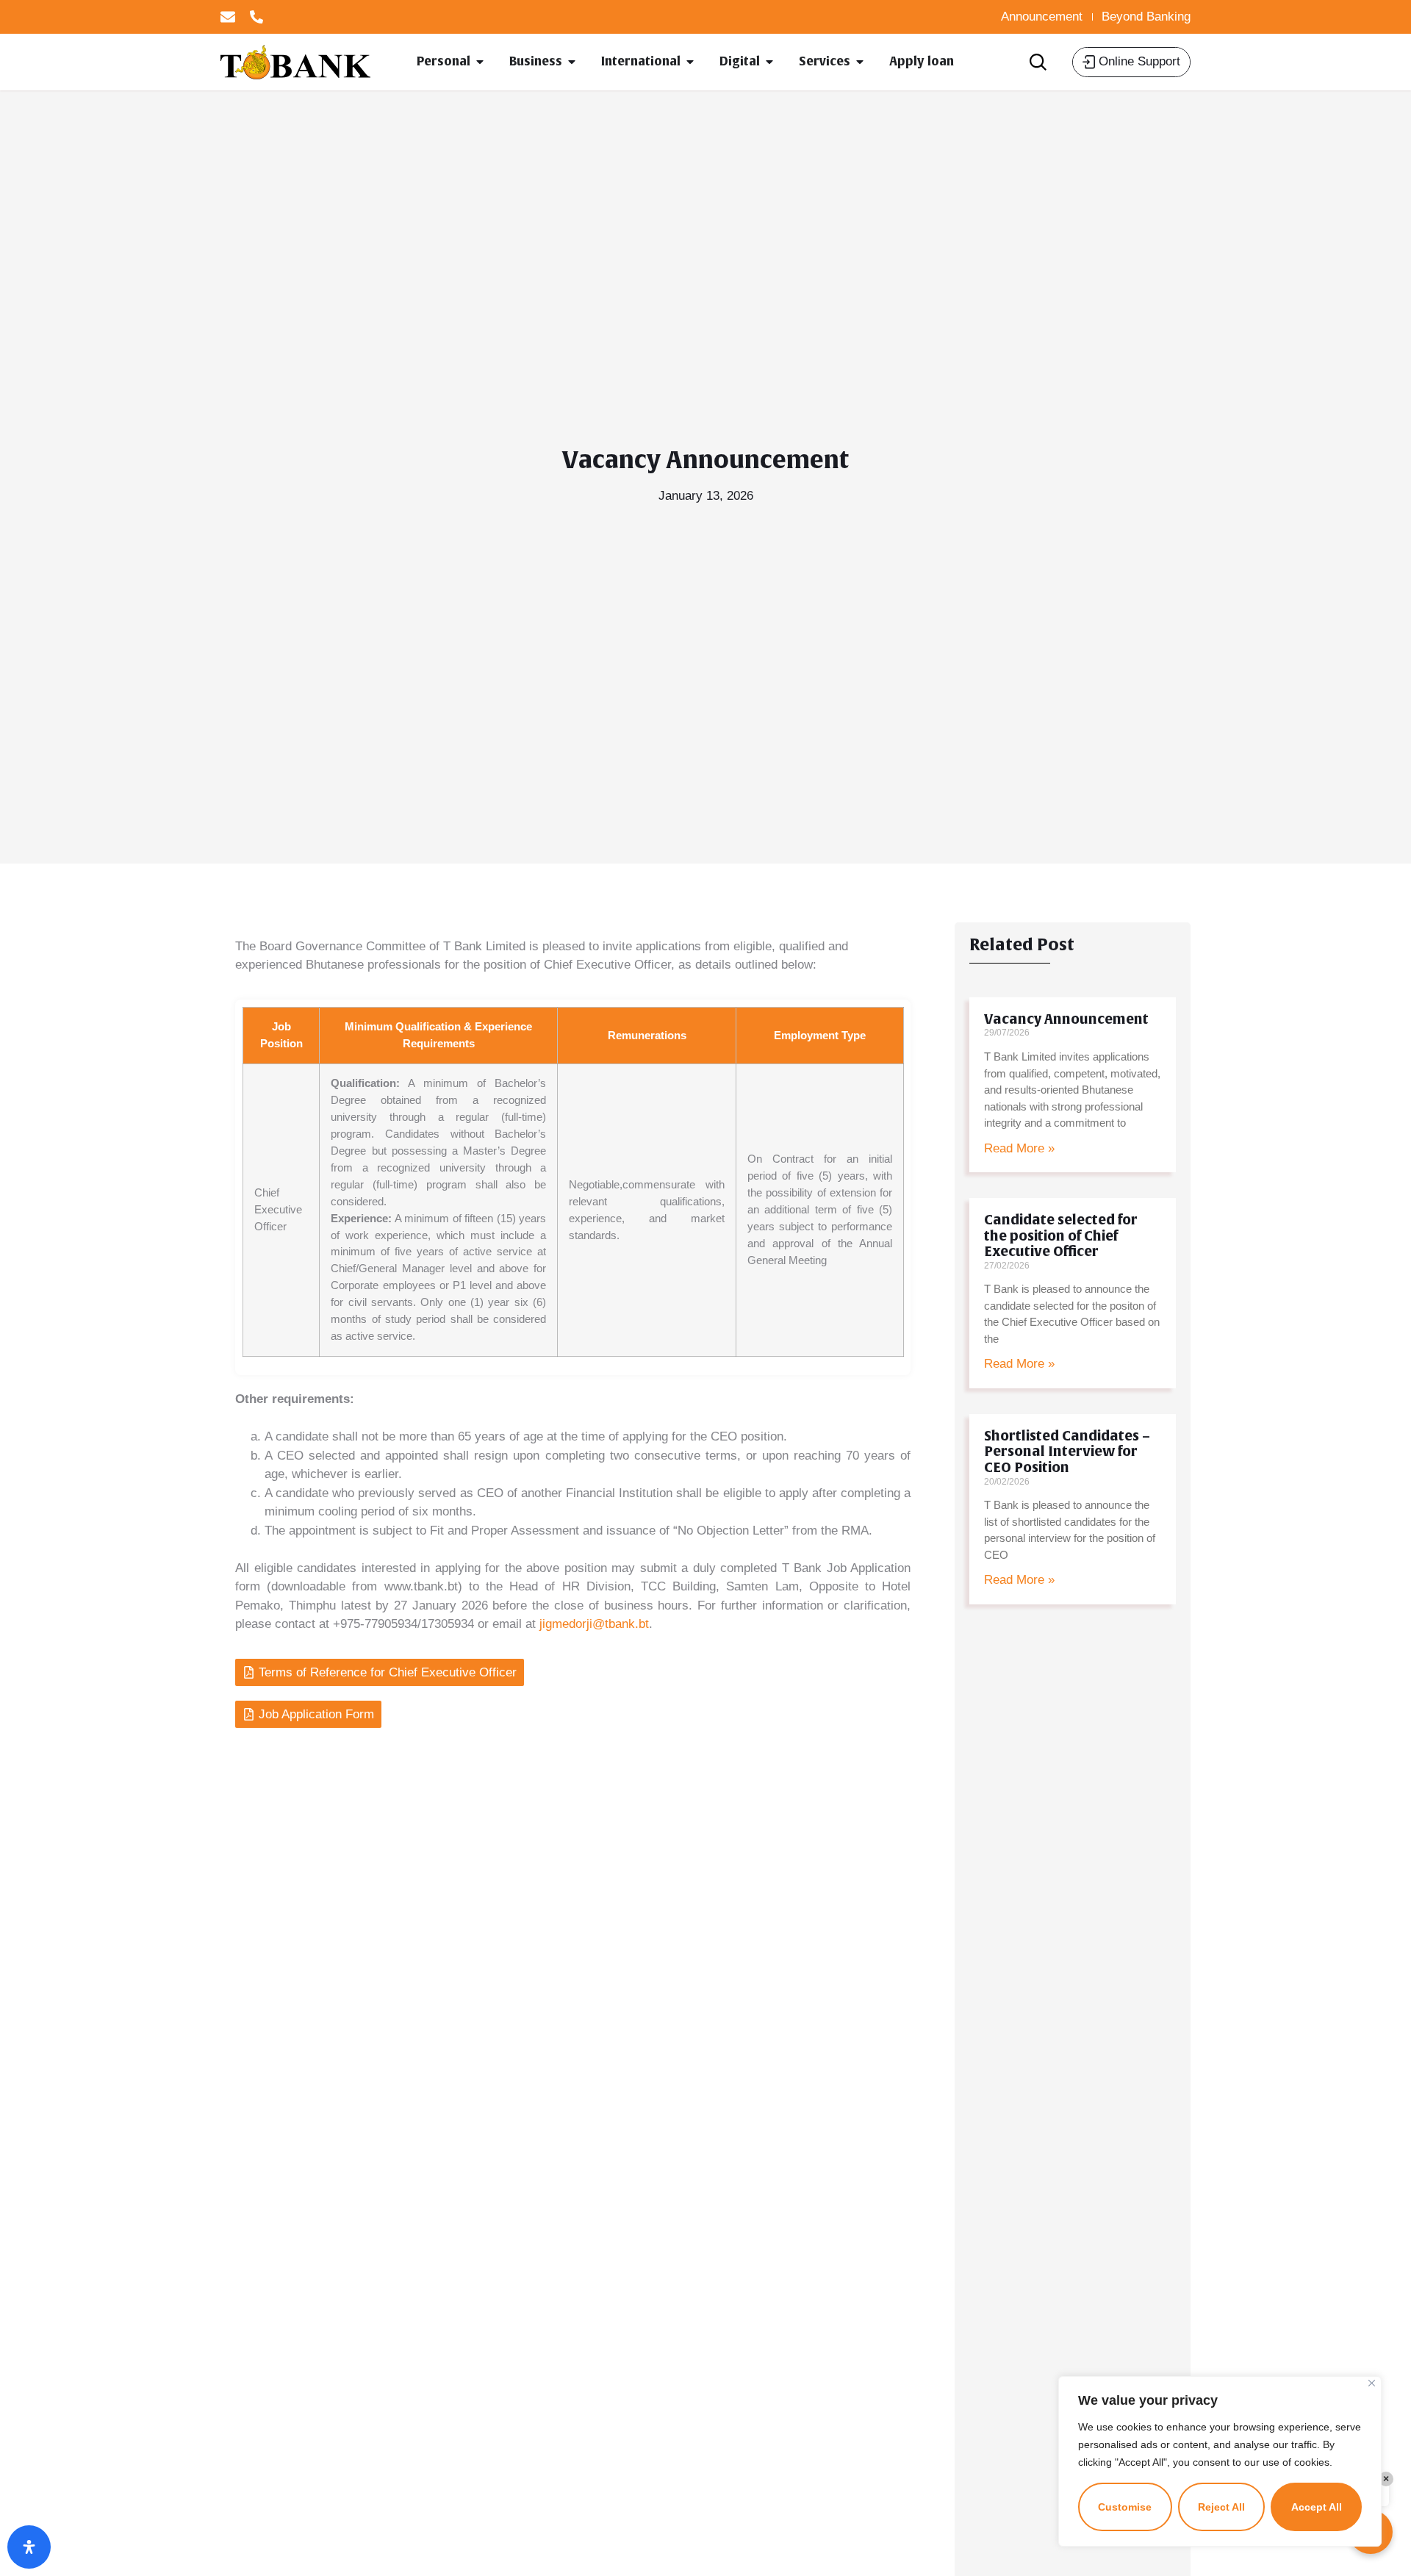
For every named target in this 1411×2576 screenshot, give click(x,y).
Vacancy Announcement (1066, 1019)
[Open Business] (572, 62)
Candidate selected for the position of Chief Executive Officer (1061, 1236)
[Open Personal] (480, 62)
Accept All (1317, 2507)
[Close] (1372, 2383)
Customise (1125, 2507)
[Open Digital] (769, 62)
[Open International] (690, 62)
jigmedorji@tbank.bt (594, 1624)
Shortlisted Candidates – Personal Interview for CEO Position (1067, 1452)
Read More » (1019, 1148)
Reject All (1221, 2507)
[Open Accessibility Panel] (29, 2547)
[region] (1220, 2461)
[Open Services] (860, 62)
